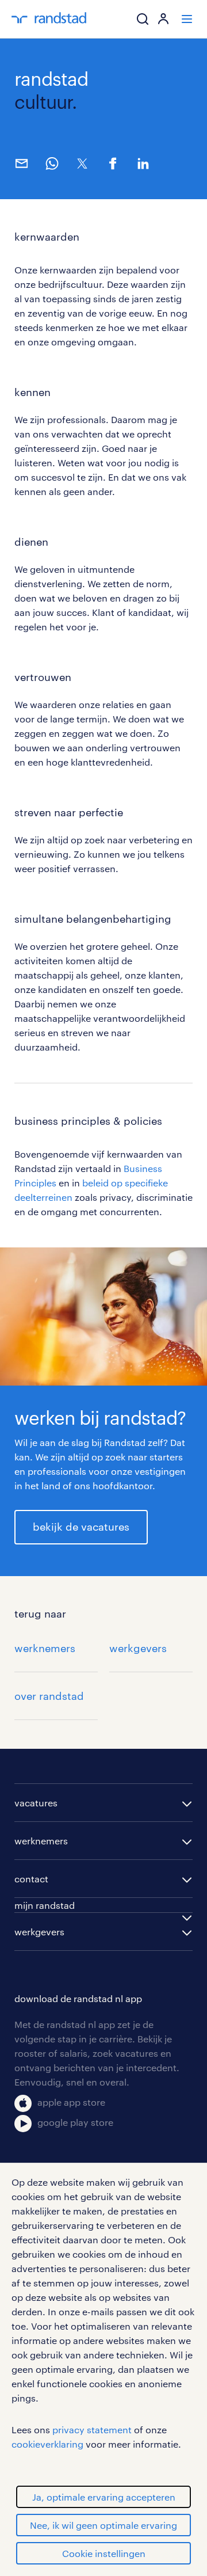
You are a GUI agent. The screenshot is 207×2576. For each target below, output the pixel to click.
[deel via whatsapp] (51, 163)
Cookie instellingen (104, 2553)
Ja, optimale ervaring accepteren (104, 2497)
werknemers (45, 1648)
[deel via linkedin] (143, 163)
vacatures (36, 1803)
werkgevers (138, 1648)
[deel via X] (82, 163)
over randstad (49, 1696)
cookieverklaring (47, 2444)
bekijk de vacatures (81, 1527)
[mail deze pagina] (21, 163)
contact (31, 1879)
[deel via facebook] (112, 163)
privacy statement (92, 2429)
